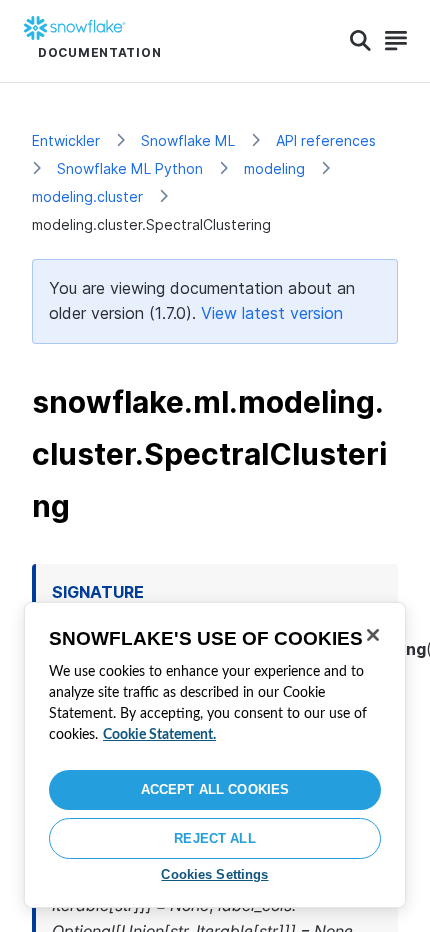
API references (326, 140)
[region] (215, 755)
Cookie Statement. (159, 735)
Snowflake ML (188, 140)
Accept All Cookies (215, 789)
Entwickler (66, 140)
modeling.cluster (87, 196)
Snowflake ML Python (130, 168)
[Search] (360, 41)
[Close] (373, 635)
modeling (274, 168)
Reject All (214, 838)
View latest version (272, 313)
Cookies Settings (214, 874)
